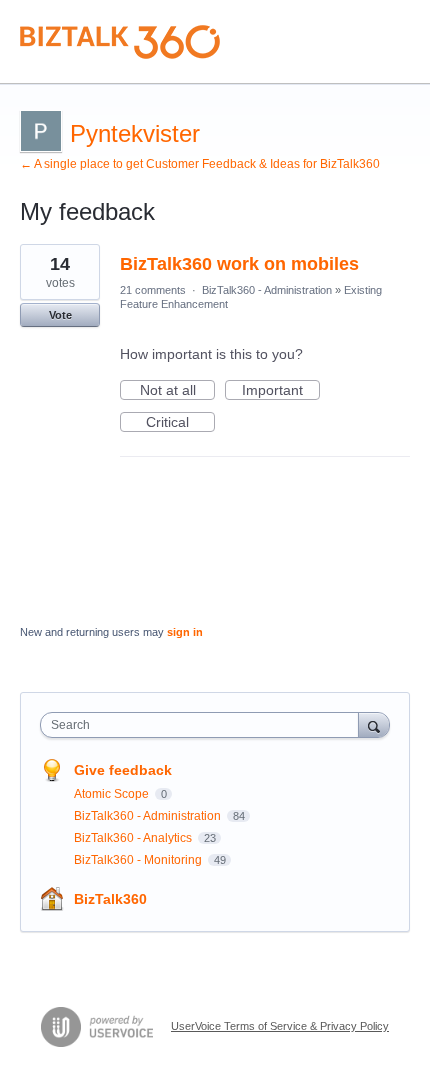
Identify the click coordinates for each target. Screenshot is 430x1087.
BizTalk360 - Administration (267, 290)
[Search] (374, 724)
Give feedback (123, 770)
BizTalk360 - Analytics (134, 838)
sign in (185, 632)
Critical (180, 423)
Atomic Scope (113, 794)
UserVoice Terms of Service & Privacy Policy (280, 1026)
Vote (60, 315)
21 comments (153, 290)
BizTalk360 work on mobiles (239, 264)
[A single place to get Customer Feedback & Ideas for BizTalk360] (120, 42)
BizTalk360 (110, 899)
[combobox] (204, 725)
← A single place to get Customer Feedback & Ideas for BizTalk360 (200, 164)
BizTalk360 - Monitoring (139, 860)
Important (281, 391)
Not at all (177, 391)
